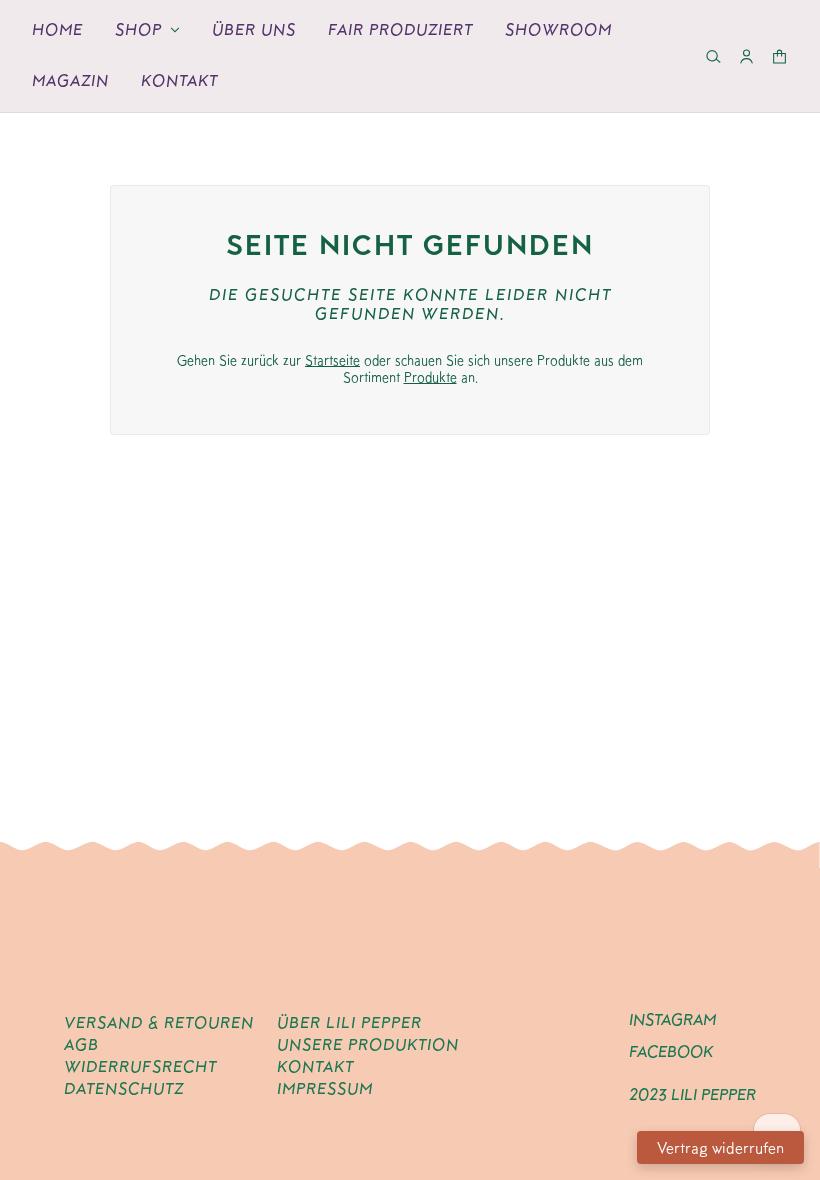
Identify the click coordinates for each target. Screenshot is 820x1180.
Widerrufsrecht (140, 1066)
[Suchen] (713, 56)
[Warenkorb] (779, 56)
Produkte (430, 377)
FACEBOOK (671, 1051)
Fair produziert (400, 29)
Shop (138, 29)
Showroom (558, 29)
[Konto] (746, 56)
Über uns (254, 29)
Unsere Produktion (368, 1044)
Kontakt (179, 80)
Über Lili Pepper (349, 1022)
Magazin (70, 80)
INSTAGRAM (672, 1019)
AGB (81, 1044)
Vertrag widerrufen (720, 1147)
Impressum (325, 1088)
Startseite (332, 360)
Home (57, 29)
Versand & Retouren (159, 1022)
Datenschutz (124, 1088)
